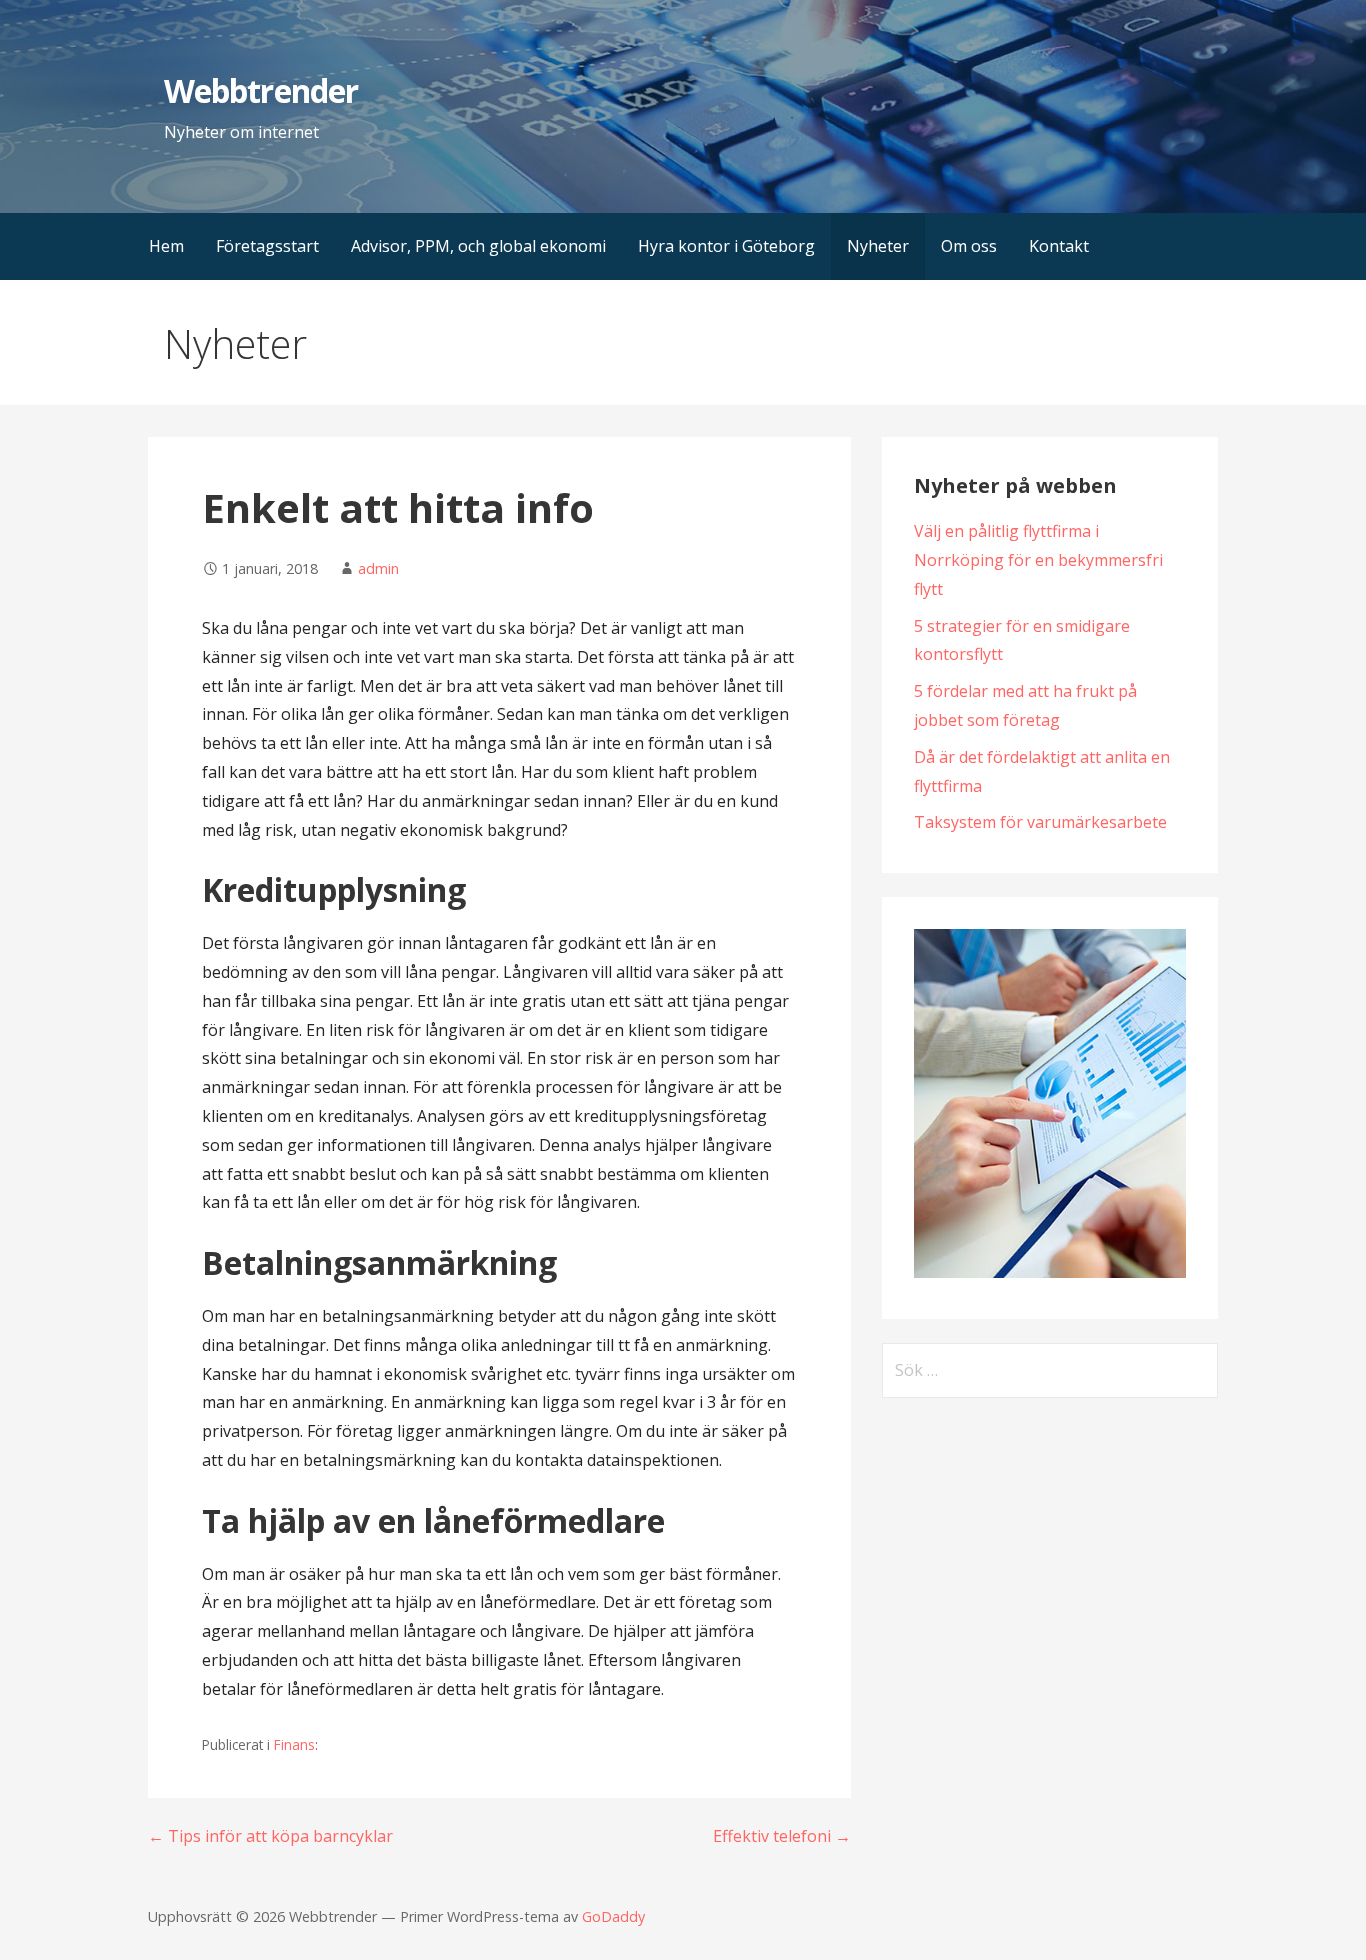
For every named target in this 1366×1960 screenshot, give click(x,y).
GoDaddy (613, 1916)
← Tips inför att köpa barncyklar (270, 1836)
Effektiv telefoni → (782, 1836)
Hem (166, 246)
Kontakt (1059, 246)
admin (378, 568)
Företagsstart (267, 246)
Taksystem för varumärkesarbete (1040, 822)
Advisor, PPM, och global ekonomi (478, 246)
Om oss (969, 246)
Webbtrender (260, 90)
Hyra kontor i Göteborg (726, 246)
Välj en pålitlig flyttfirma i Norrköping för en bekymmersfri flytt (1038, 560)
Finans (294, 1744)
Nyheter (878, 246)
